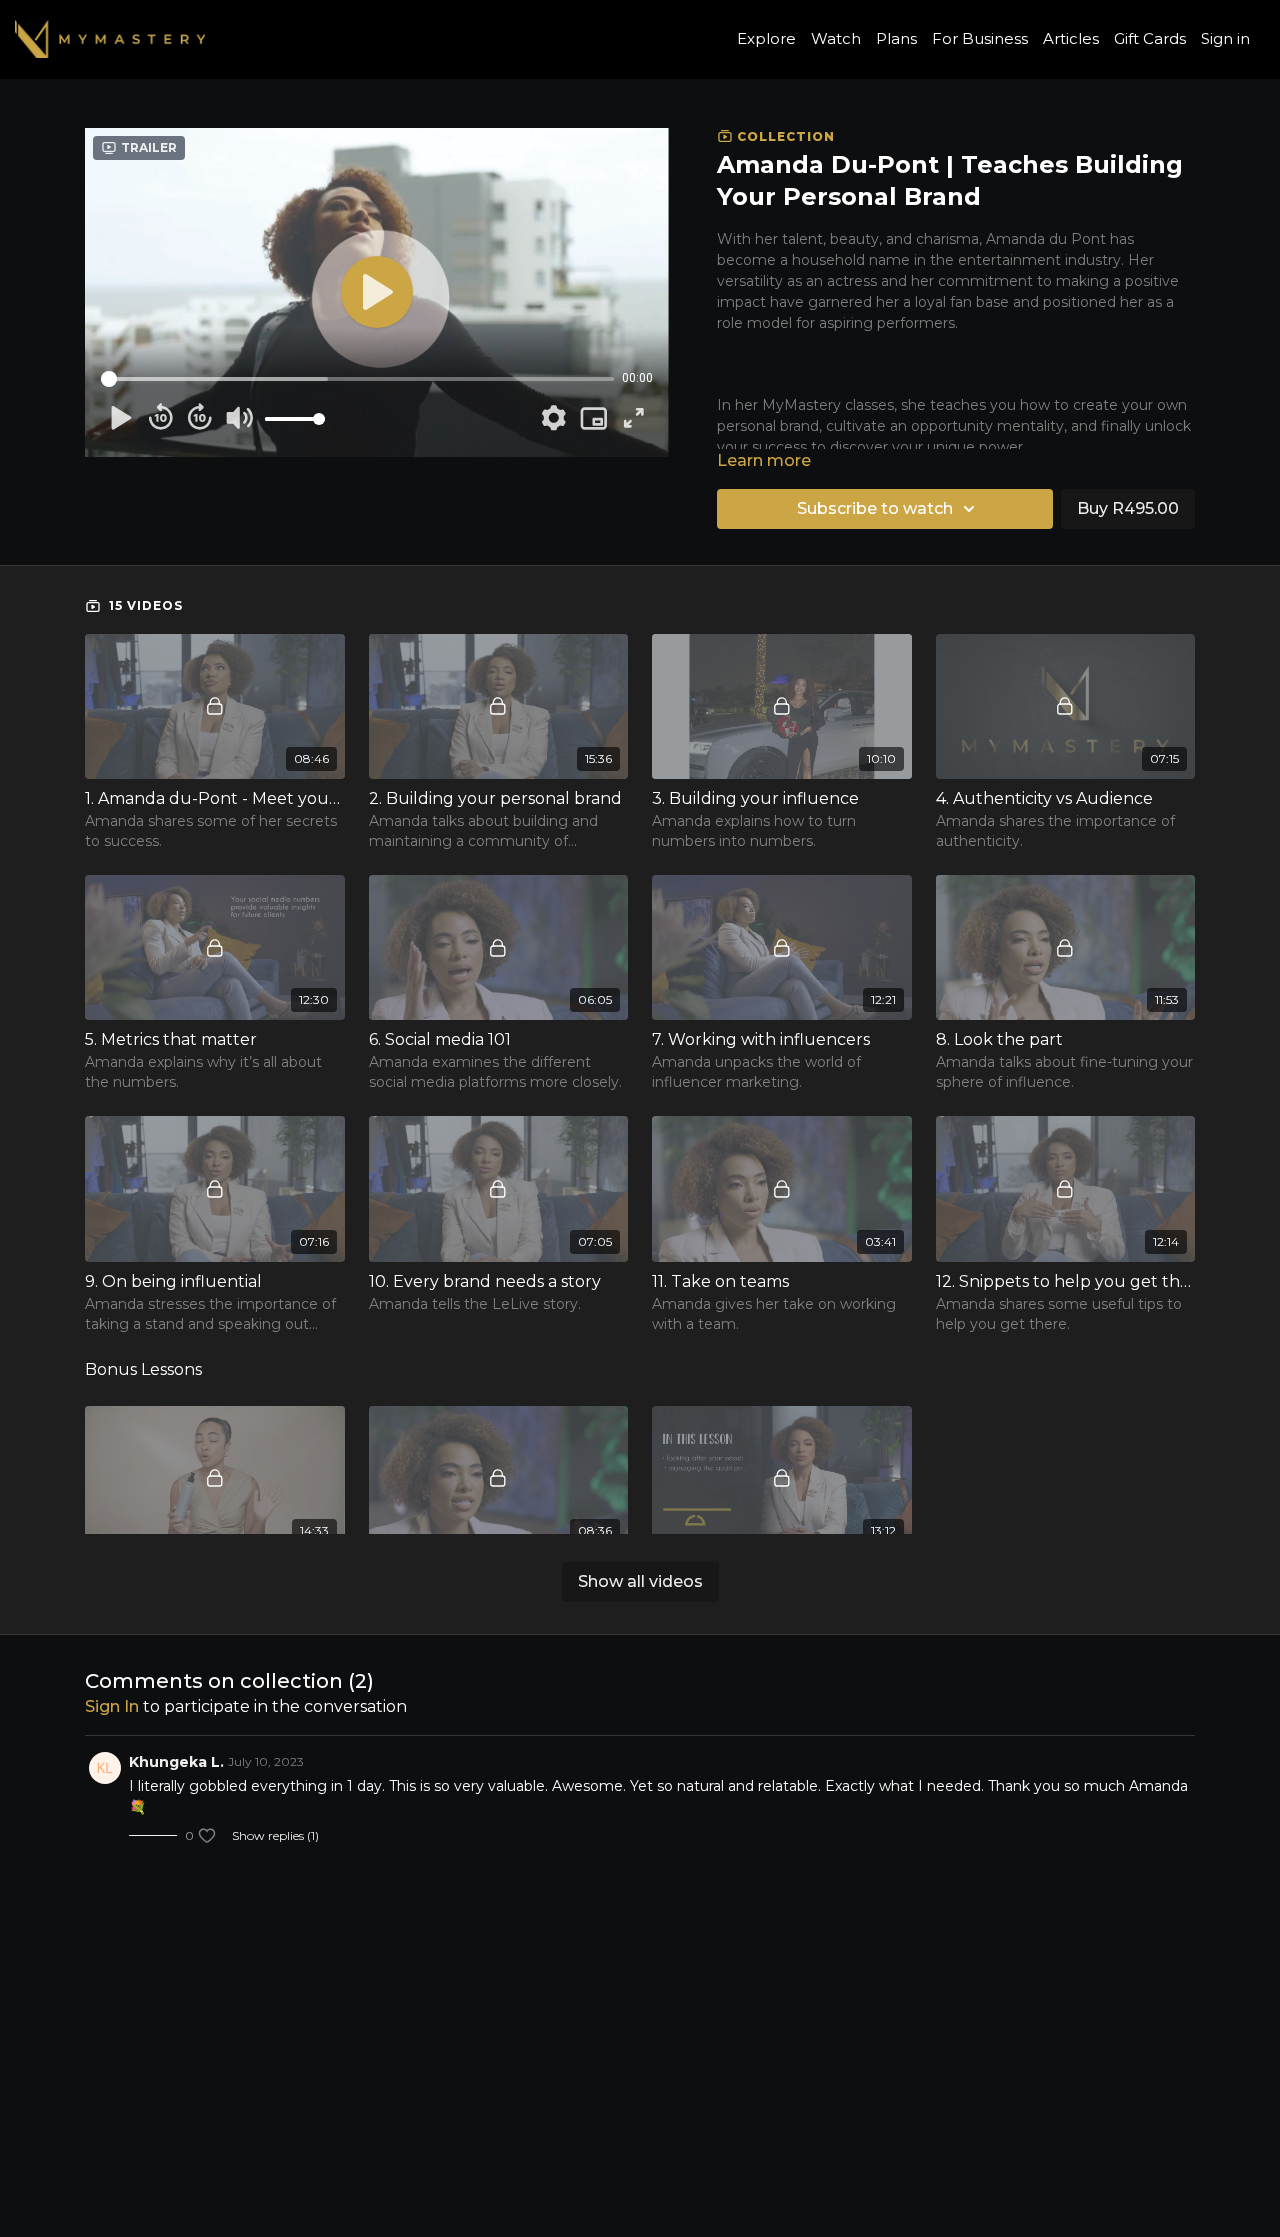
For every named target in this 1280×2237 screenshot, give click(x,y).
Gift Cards (1150, 38)
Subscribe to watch (875, 508)
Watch (836, 38)
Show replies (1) (275, 1835)
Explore (766, 38)
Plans (896, 38)
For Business (980, 38)
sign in (112, 1706)
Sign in (1225, 38)
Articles (1071, 38)
